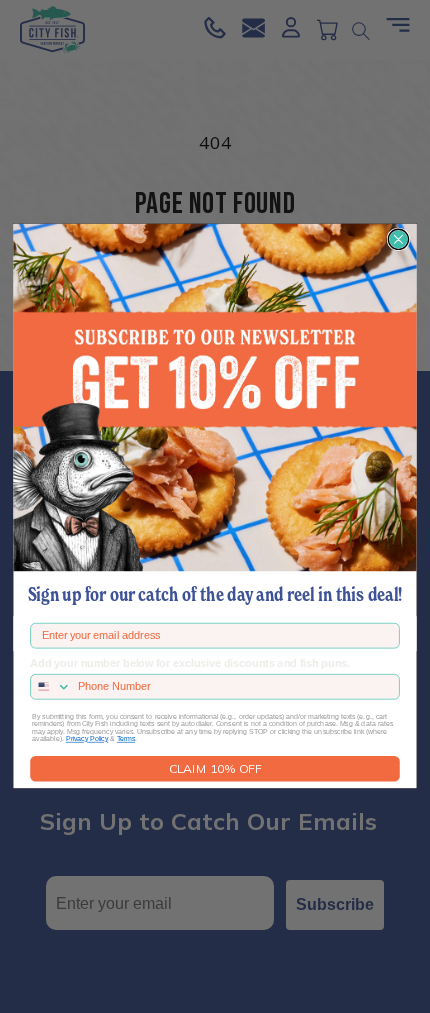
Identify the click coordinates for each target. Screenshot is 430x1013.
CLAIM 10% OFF (215, 768)
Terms (126, 739)
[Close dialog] (398, 240)
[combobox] (51, 687)
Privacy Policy (87, 739)
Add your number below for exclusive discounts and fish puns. (190, 663)
